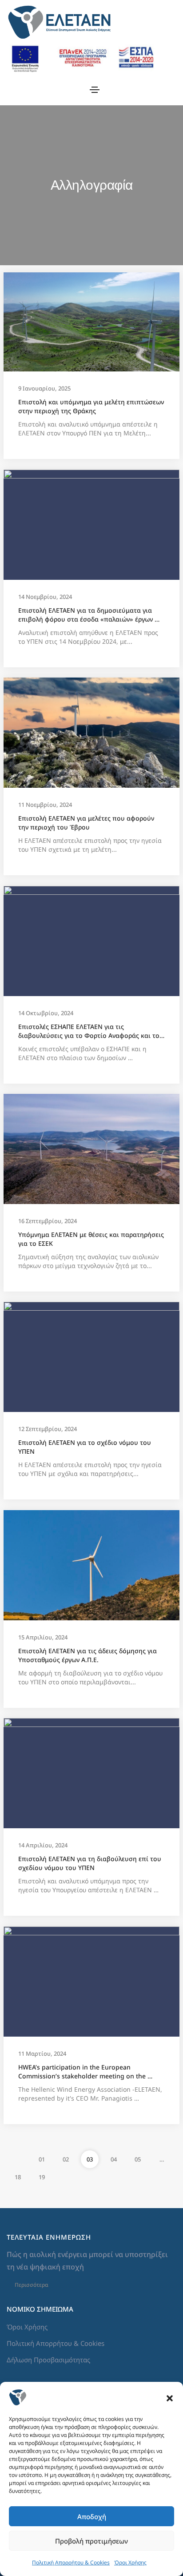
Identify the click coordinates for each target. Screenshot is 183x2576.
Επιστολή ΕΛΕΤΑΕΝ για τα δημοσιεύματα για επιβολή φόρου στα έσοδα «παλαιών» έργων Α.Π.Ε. (86, 615)
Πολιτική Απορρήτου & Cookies (71, 2562)
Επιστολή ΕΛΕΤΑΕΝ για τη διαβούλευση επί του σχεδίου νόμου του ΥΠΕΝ (91, 1863)
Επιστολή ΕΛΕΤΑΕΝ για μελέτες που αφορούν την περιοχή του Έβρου (87, 823)
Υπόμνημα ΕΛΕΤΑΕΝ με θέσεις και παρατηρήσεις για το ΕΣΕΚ (91, 1239)
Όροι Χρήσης (130, 2562)
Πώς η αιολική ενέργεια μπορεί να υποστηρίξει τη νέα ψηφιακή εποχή (88, 2261)
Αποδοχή (92, 2516)
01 (42, 2159)
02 (66, 2159)
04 (114, 2159)
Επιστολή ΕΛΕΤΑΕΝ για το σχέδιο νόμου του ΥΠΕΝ (86, 1447)
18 (18, 2177)
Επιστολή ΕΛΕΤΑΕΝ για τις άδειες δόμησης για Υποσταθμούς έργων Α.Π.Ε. (88, 1655)
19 (42, 2177)
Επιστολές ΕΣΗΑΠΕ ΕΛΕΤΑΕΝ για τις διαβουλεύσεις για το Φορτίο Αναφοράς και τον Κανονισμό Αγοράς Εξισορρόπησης (91, 1031)
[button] (170, 2397)
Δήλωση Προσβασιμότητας (48, 2360)
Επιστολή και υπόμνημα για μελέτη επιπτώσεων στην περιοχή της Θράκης (91, 406)
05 (138, 2159)
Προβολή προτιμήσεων (91, 2541)
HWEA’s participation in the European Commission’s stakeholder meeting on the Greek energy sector (83, 2072)
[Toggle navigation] (95, 90)
